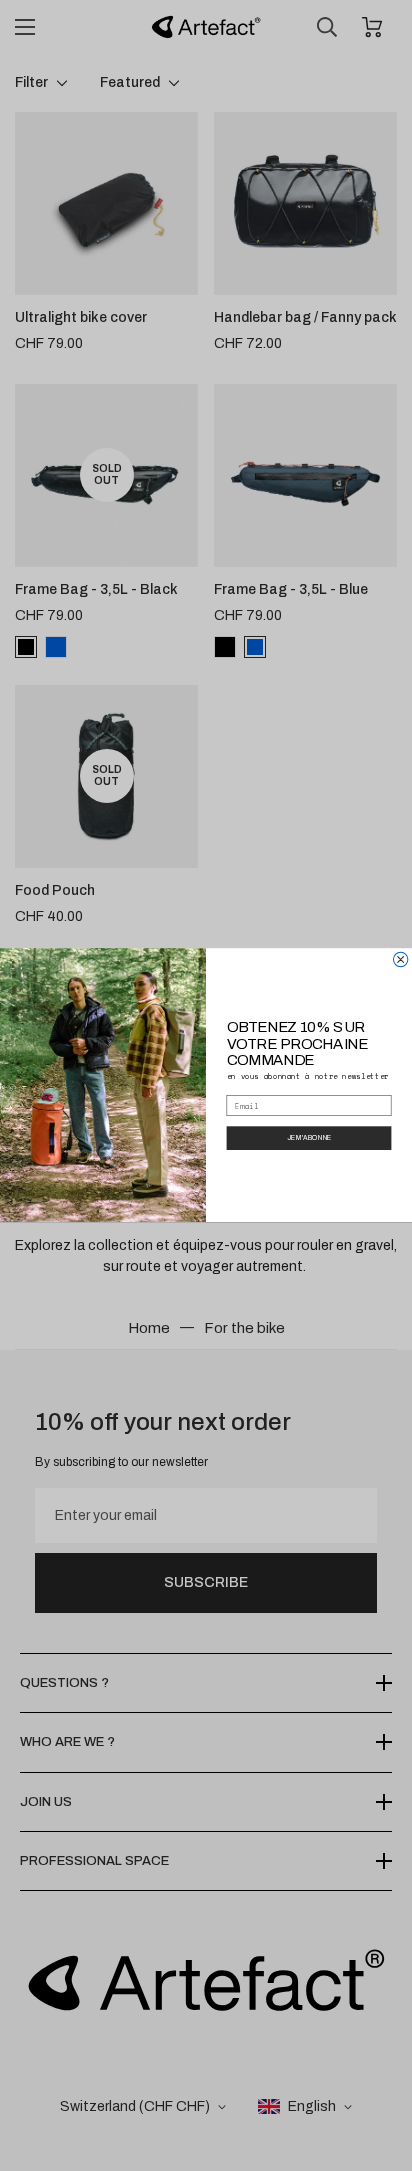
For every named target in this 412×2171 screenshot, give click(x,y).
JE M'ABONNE (309, 1138)
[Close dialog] (400, 960)
